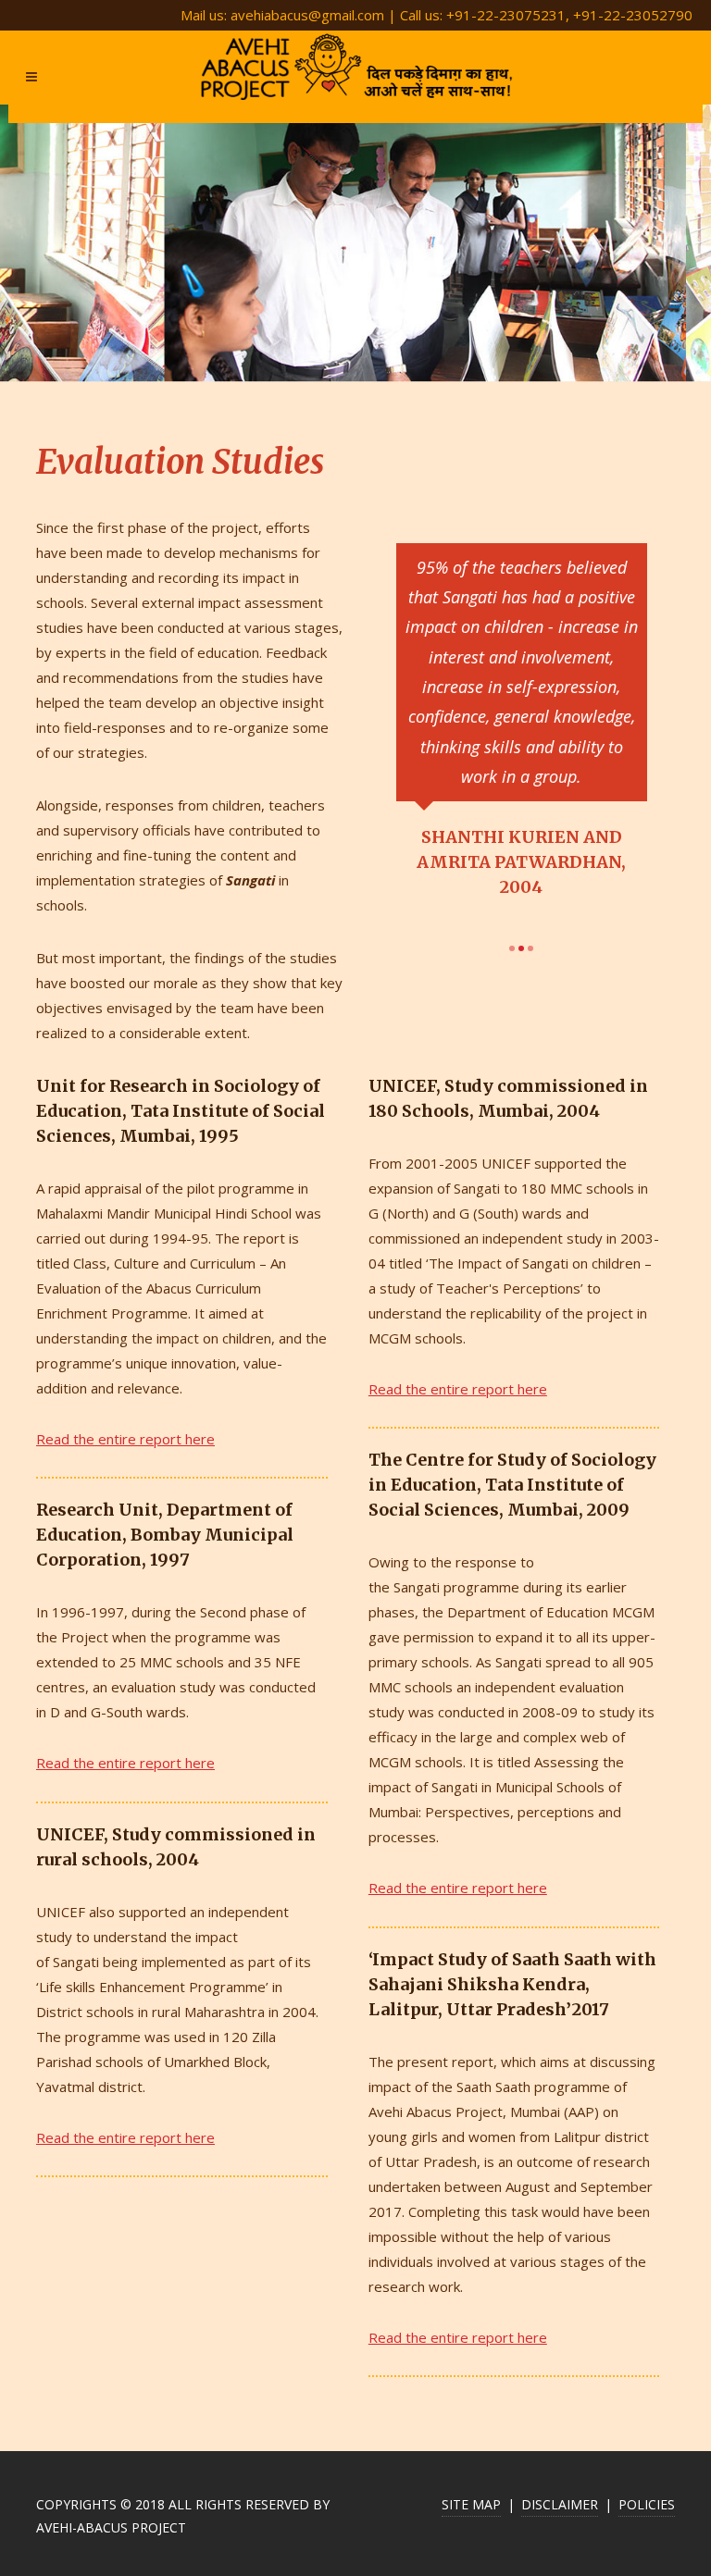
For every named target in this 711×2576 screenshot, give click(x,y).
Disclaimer (560, 2504)
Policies (647, 2504)
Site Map (471, 2504)
